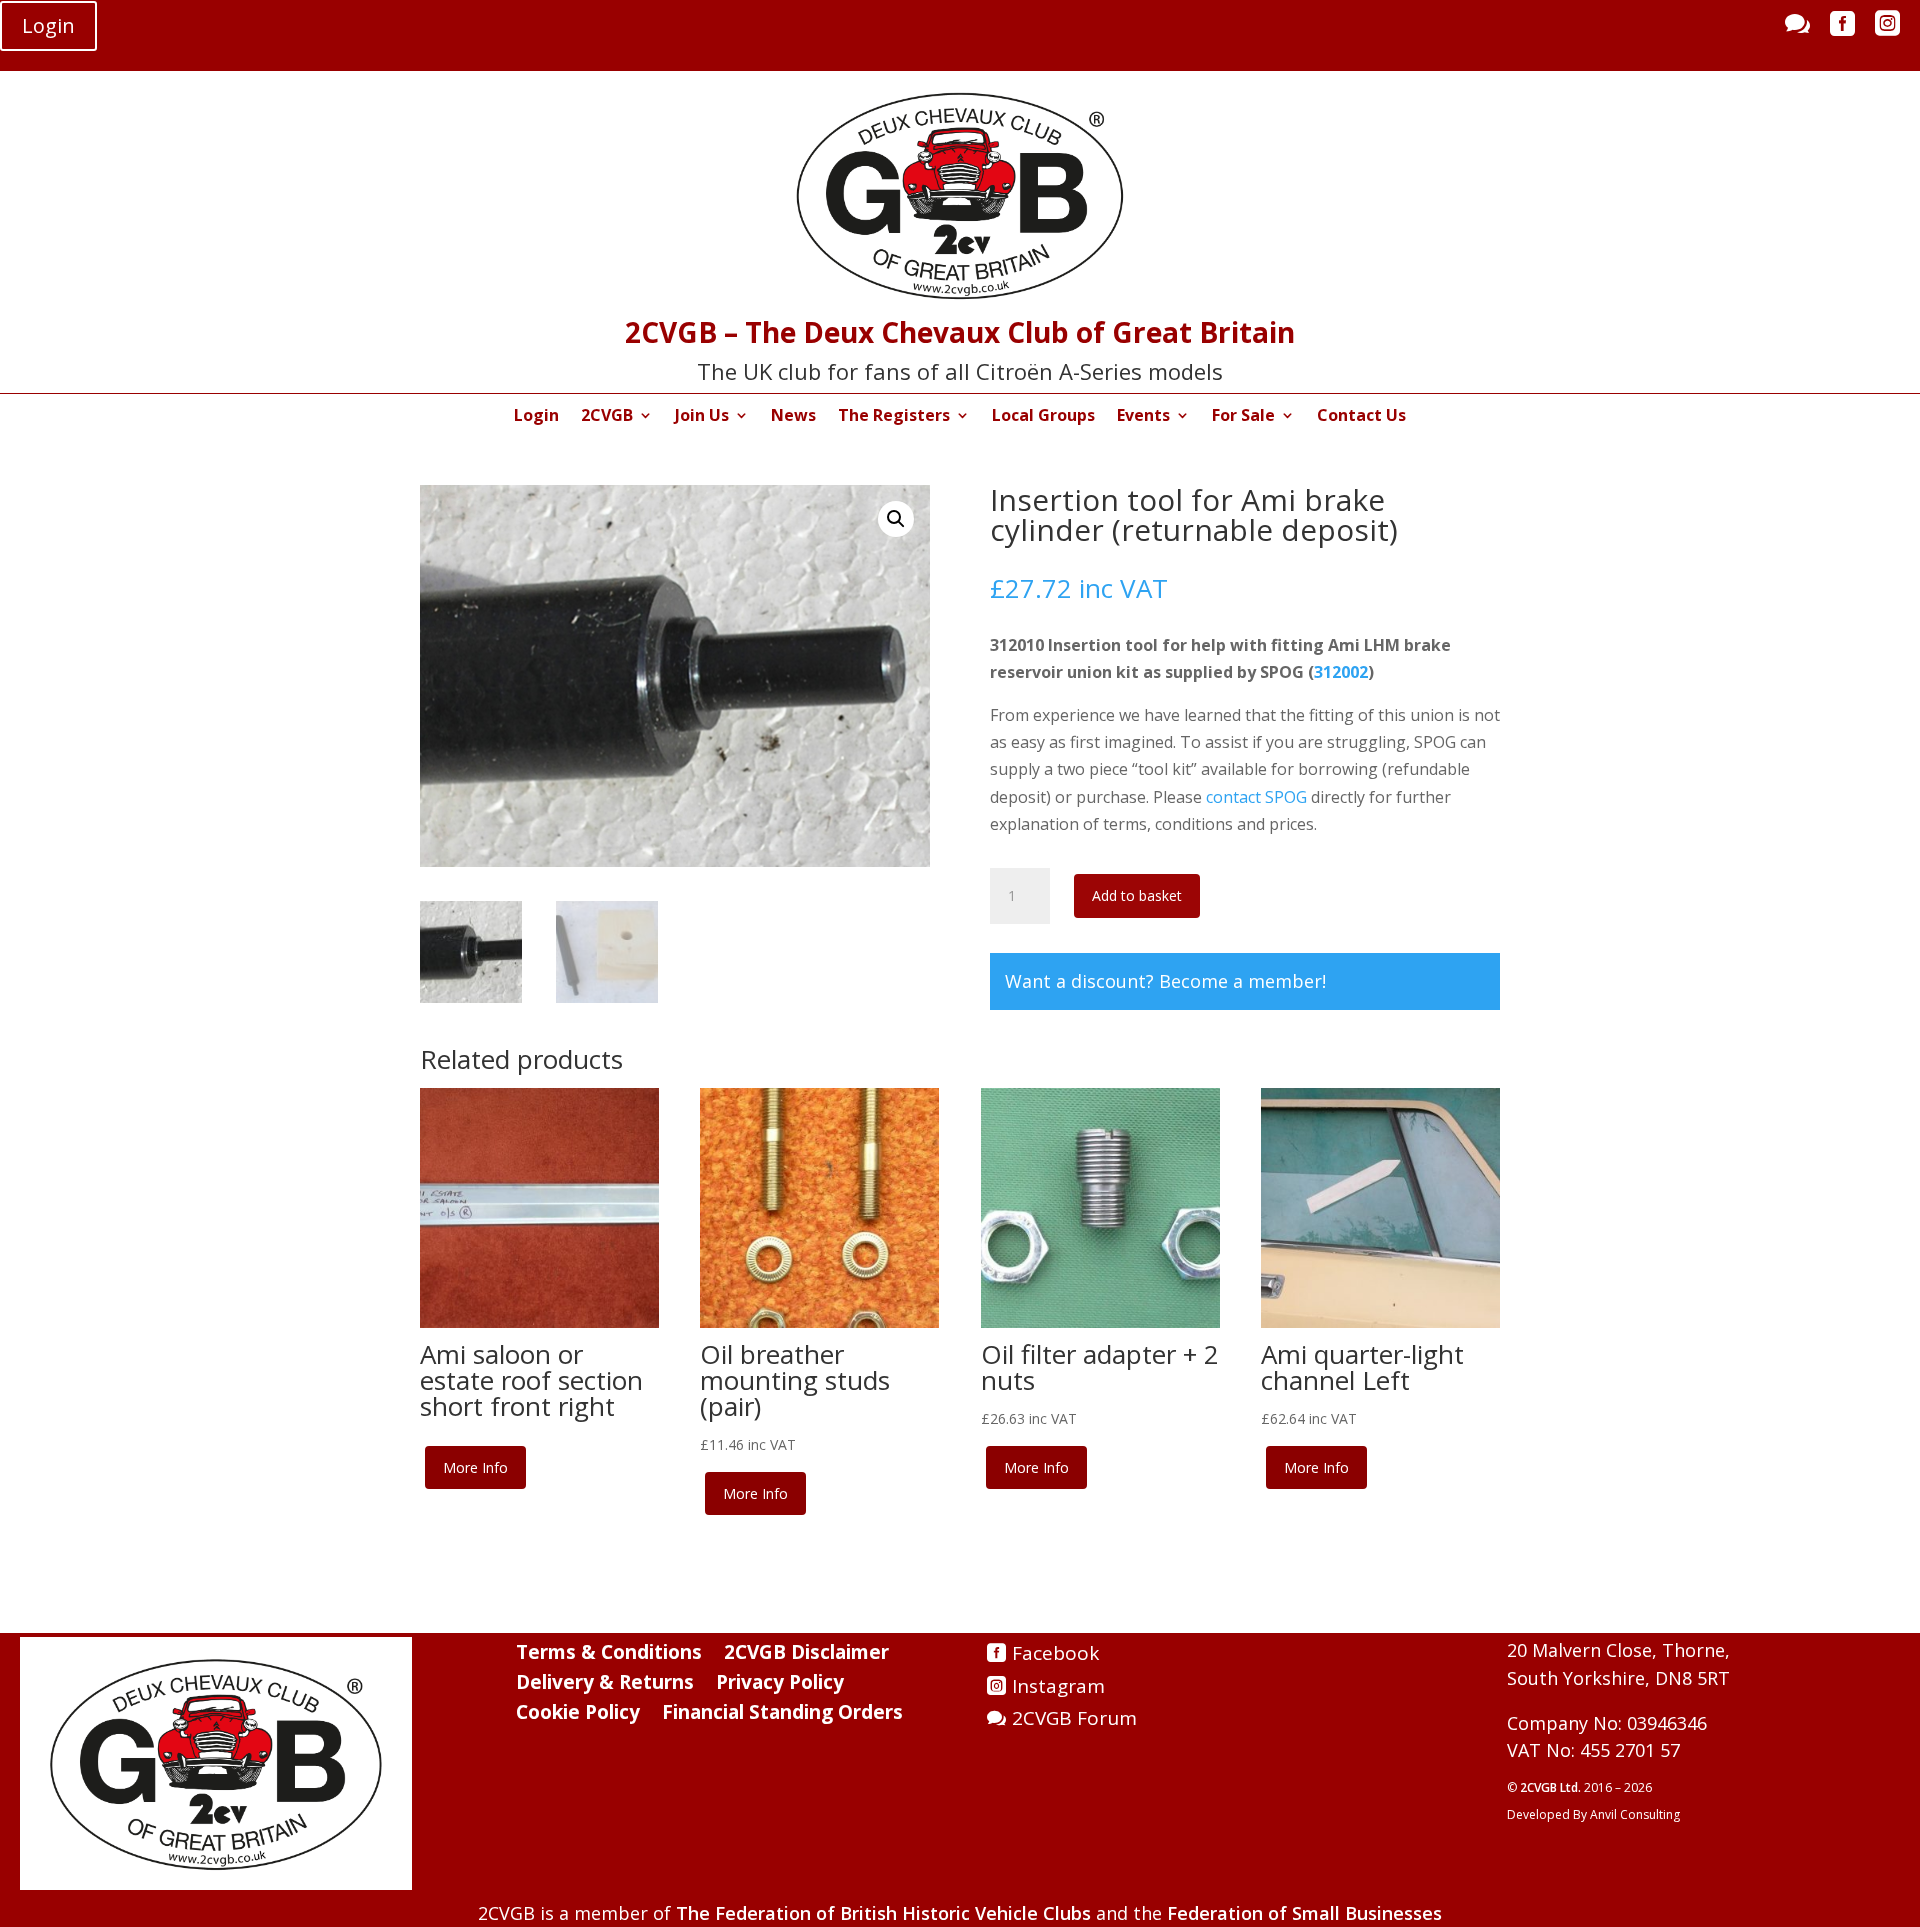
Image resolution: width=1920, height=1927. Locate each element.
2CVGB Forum (1074, 1718)
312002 (1341, 672)
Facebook (1055, 1653)
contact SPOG (1256, 797)
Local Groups (1043, 417)
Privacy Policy (780, 1685)
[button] (896, 519)
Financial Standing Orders (782, 1715)
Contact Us (1361, 417)
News (793, 417)
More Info (475, 1467)
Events (1143, 417)
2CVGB (607, 417)
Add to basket (1137, 895)
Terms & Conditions (609, 1655)
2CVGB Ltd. (1552, 1787)
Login (48, 25)
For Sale (1243, 417)
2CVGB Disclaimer (806, 1655)
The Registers (894, 417)
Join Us (702, 417)
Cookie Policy (578, 1715)
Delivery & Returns (605, 1685)
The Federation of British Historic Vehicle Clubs (883, 1913)
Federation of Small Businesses (1304, 1913)
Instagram (1058, 1686)
